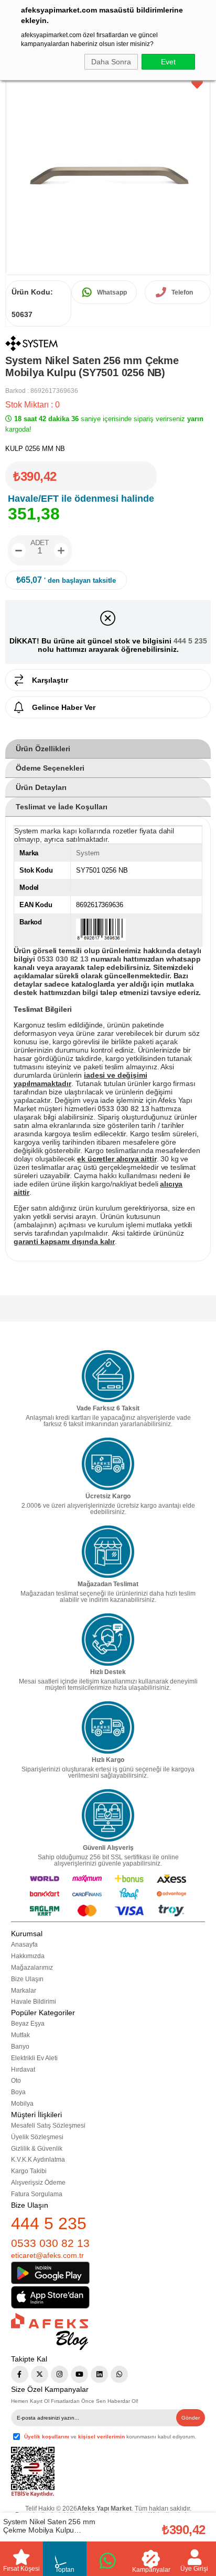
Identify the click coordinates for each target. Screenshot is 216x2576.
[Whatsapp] (119, 2374)
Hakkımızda (28, 1956)
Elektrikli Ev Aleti (34, 2058)
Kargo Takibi (29, 2171)
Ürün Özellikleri (43, 749)
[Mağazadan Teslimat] (108, 1552)
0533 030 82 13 (50, 2243)
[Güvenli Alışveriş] (108, 1815)
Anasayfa (24, 1945)
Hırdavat (23, 2070)
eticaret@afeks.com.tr (47, 2255)
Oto (16, 2081)
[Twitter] (40, 2374)
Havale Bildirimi (34, 2002)
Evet (168, 62)
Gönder (191, 2418)
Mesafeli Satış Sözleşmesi (48, 2126)
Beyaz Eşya (28, 2024)
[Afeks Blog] (50, 2331)
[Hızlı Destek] (108, 1640)
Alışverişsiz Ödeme (38, 2183)
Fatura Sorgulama (37, 2194)
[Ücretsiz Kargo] (108, 1464)
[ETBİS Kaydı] (33, 2472)
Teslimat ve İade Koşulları (62, 807)
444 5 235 (190, 641)
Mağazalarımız (32, 1968)
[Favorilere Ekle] (197, 84)
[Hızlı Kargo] (108, 1727)
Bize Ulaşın (27, 1979)
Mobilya (22, 2104)
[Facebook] (20, 2374)
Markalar (24, 1991)
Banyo (20, 2047)
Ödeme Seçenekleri (50, 768)
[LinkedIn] (99, 2374)
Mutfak (20, 2035)
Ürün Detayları (41, 787)
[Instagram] (60, 2374)
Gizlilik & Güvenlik (37, 2149)
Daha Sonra (111, 62)
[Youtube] (79, 2374)
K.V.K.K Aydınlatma (38, 2160)
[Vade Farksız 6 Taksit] (108, 1376)
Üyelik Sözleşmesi (37, 2137)
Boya (18, 2092)
